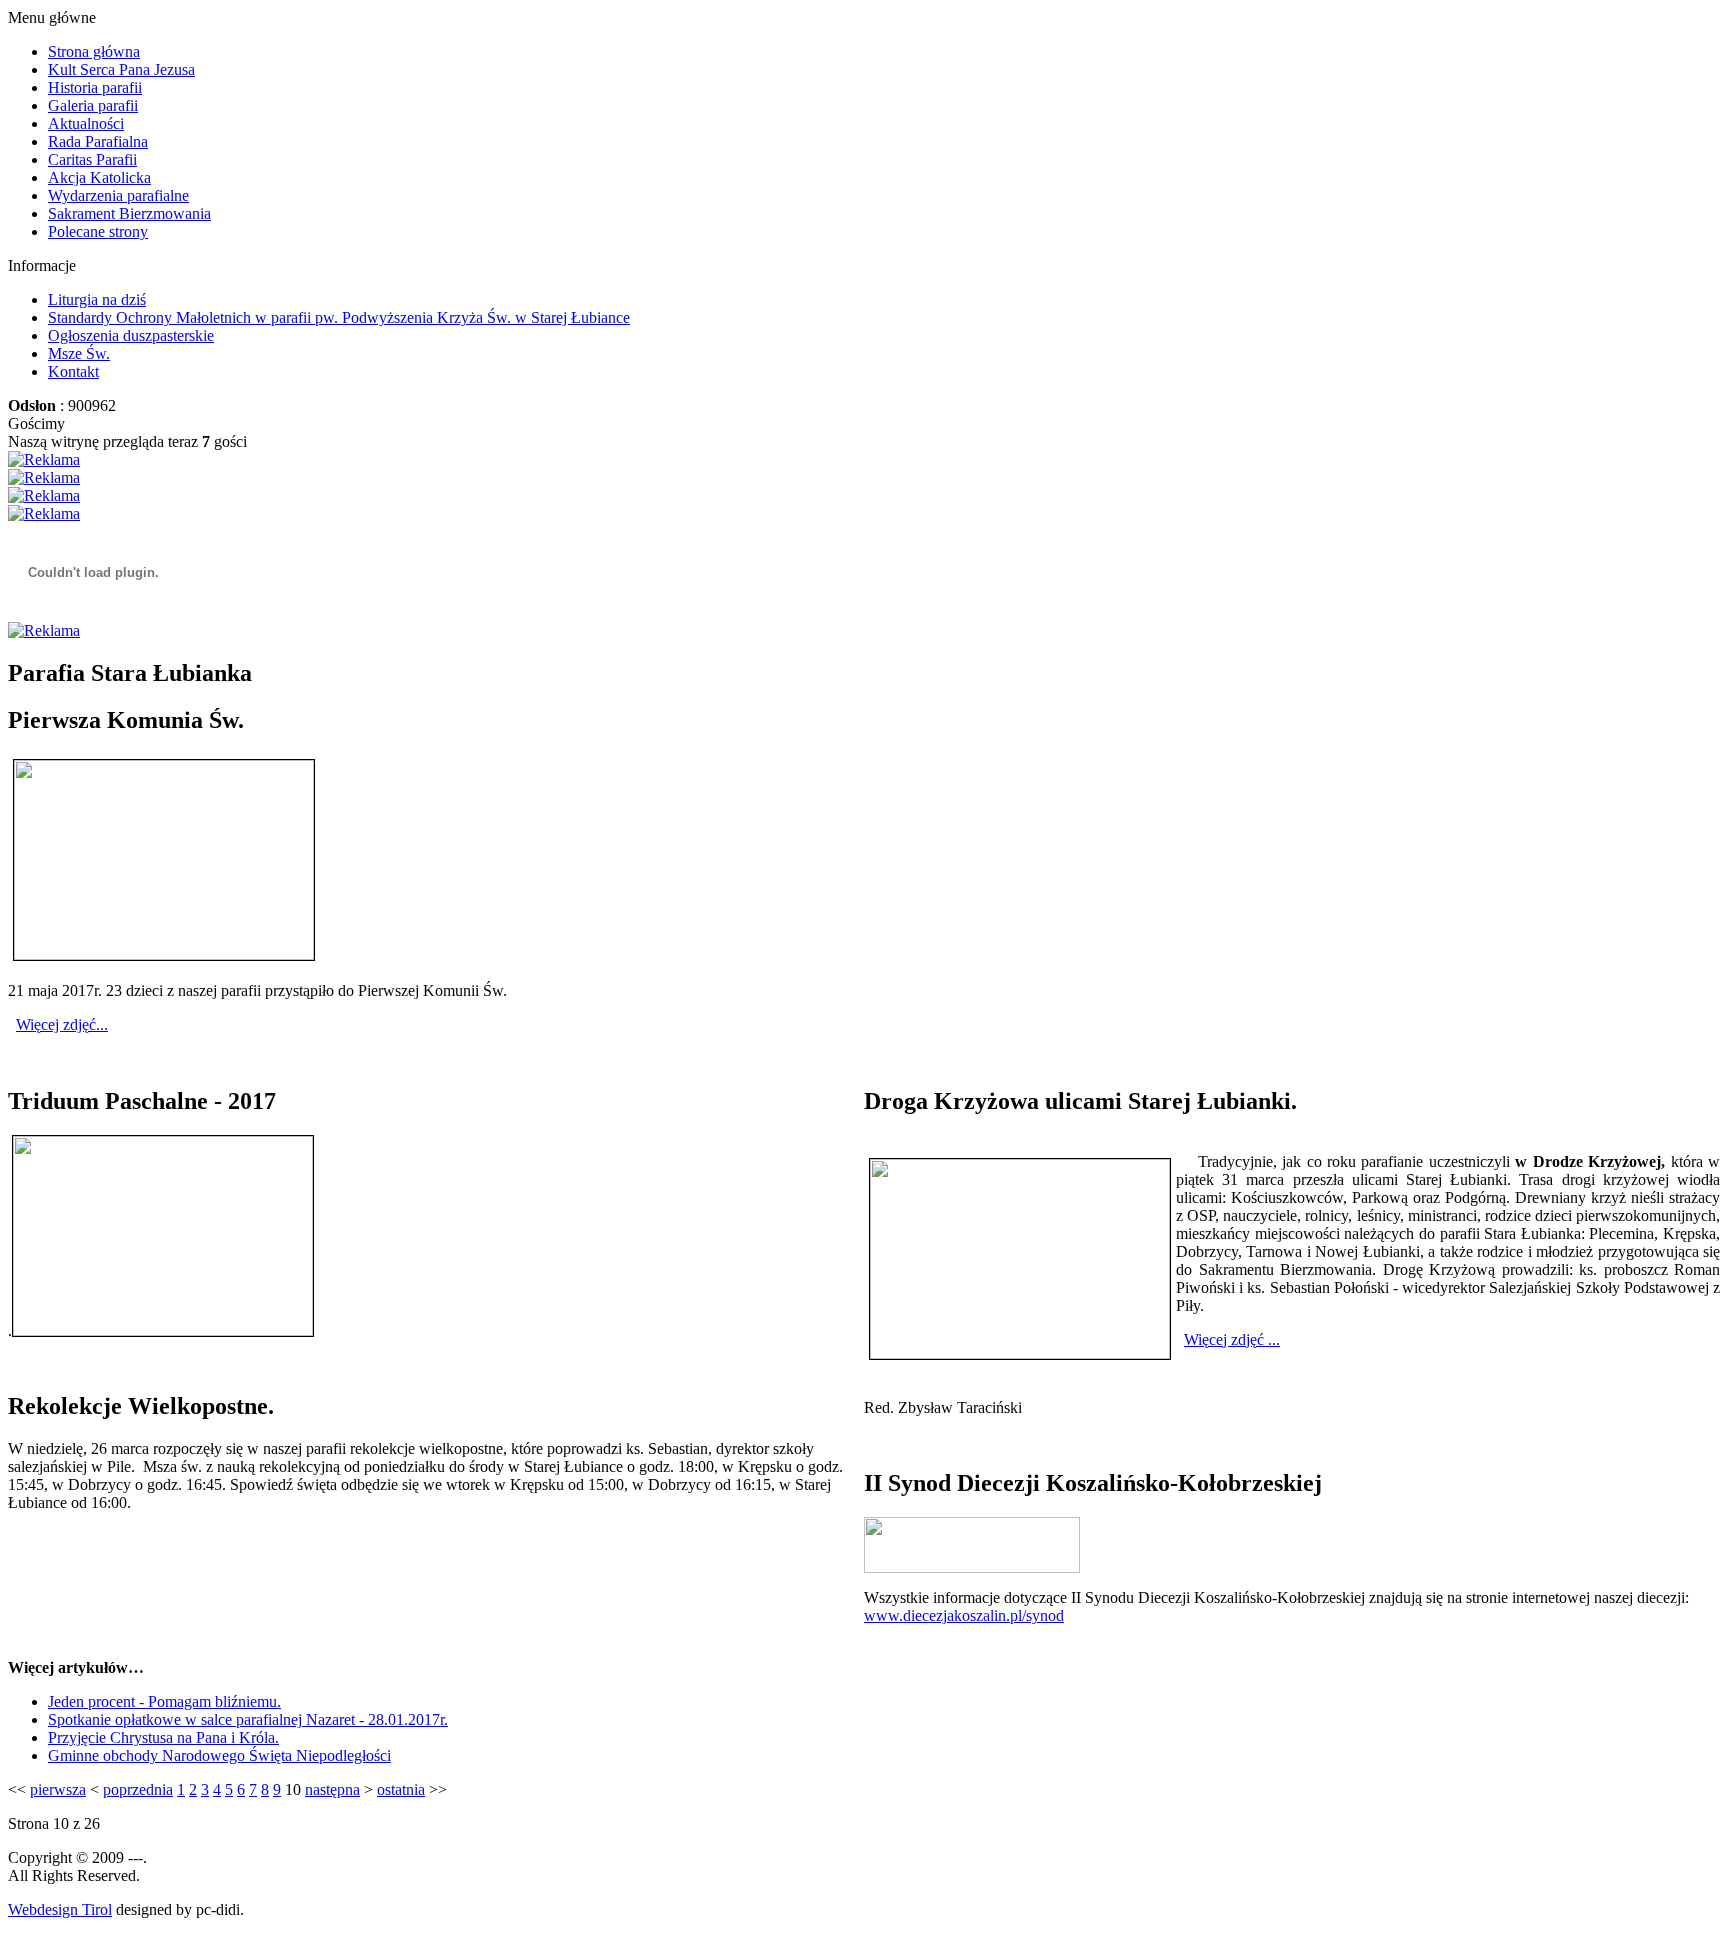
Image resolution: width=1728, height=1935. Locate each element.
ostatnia (401, 1789)
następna (332, 1789)
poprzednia (138, 1789)
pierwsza (58, 1789)
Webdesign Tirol (60, 1909)
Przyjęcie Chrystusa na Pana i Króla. (163, 1737)
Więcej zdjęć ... (1232, 1339)
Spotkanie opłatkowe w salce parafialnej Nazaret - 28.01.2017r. (248, 1719)
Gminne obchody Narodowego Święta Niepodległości (219, 1755)
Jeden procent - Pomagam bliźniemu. (164, 1701)
